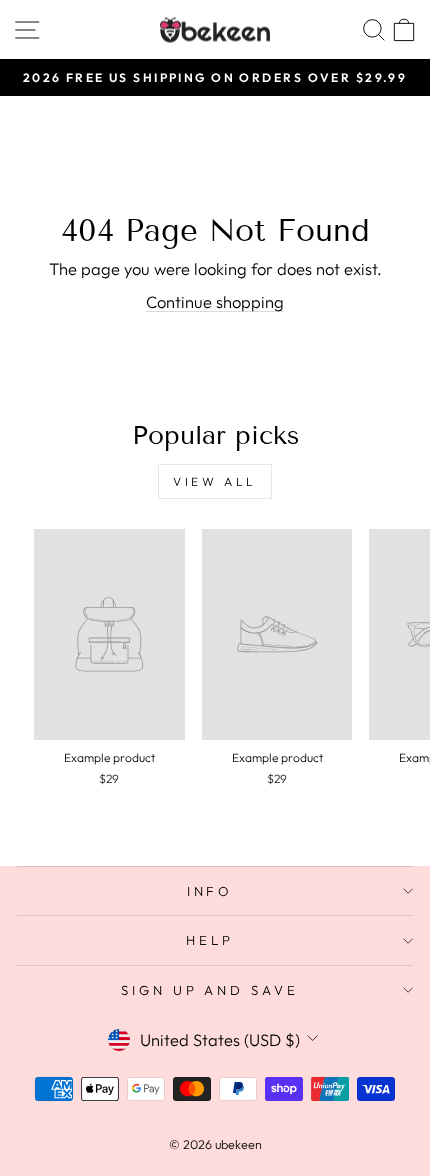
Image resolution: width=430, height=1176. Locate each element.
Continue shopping (215, 301)
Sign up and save (210, 990)
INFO (210, 891)
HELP (210, 940)
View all (215, 481)
